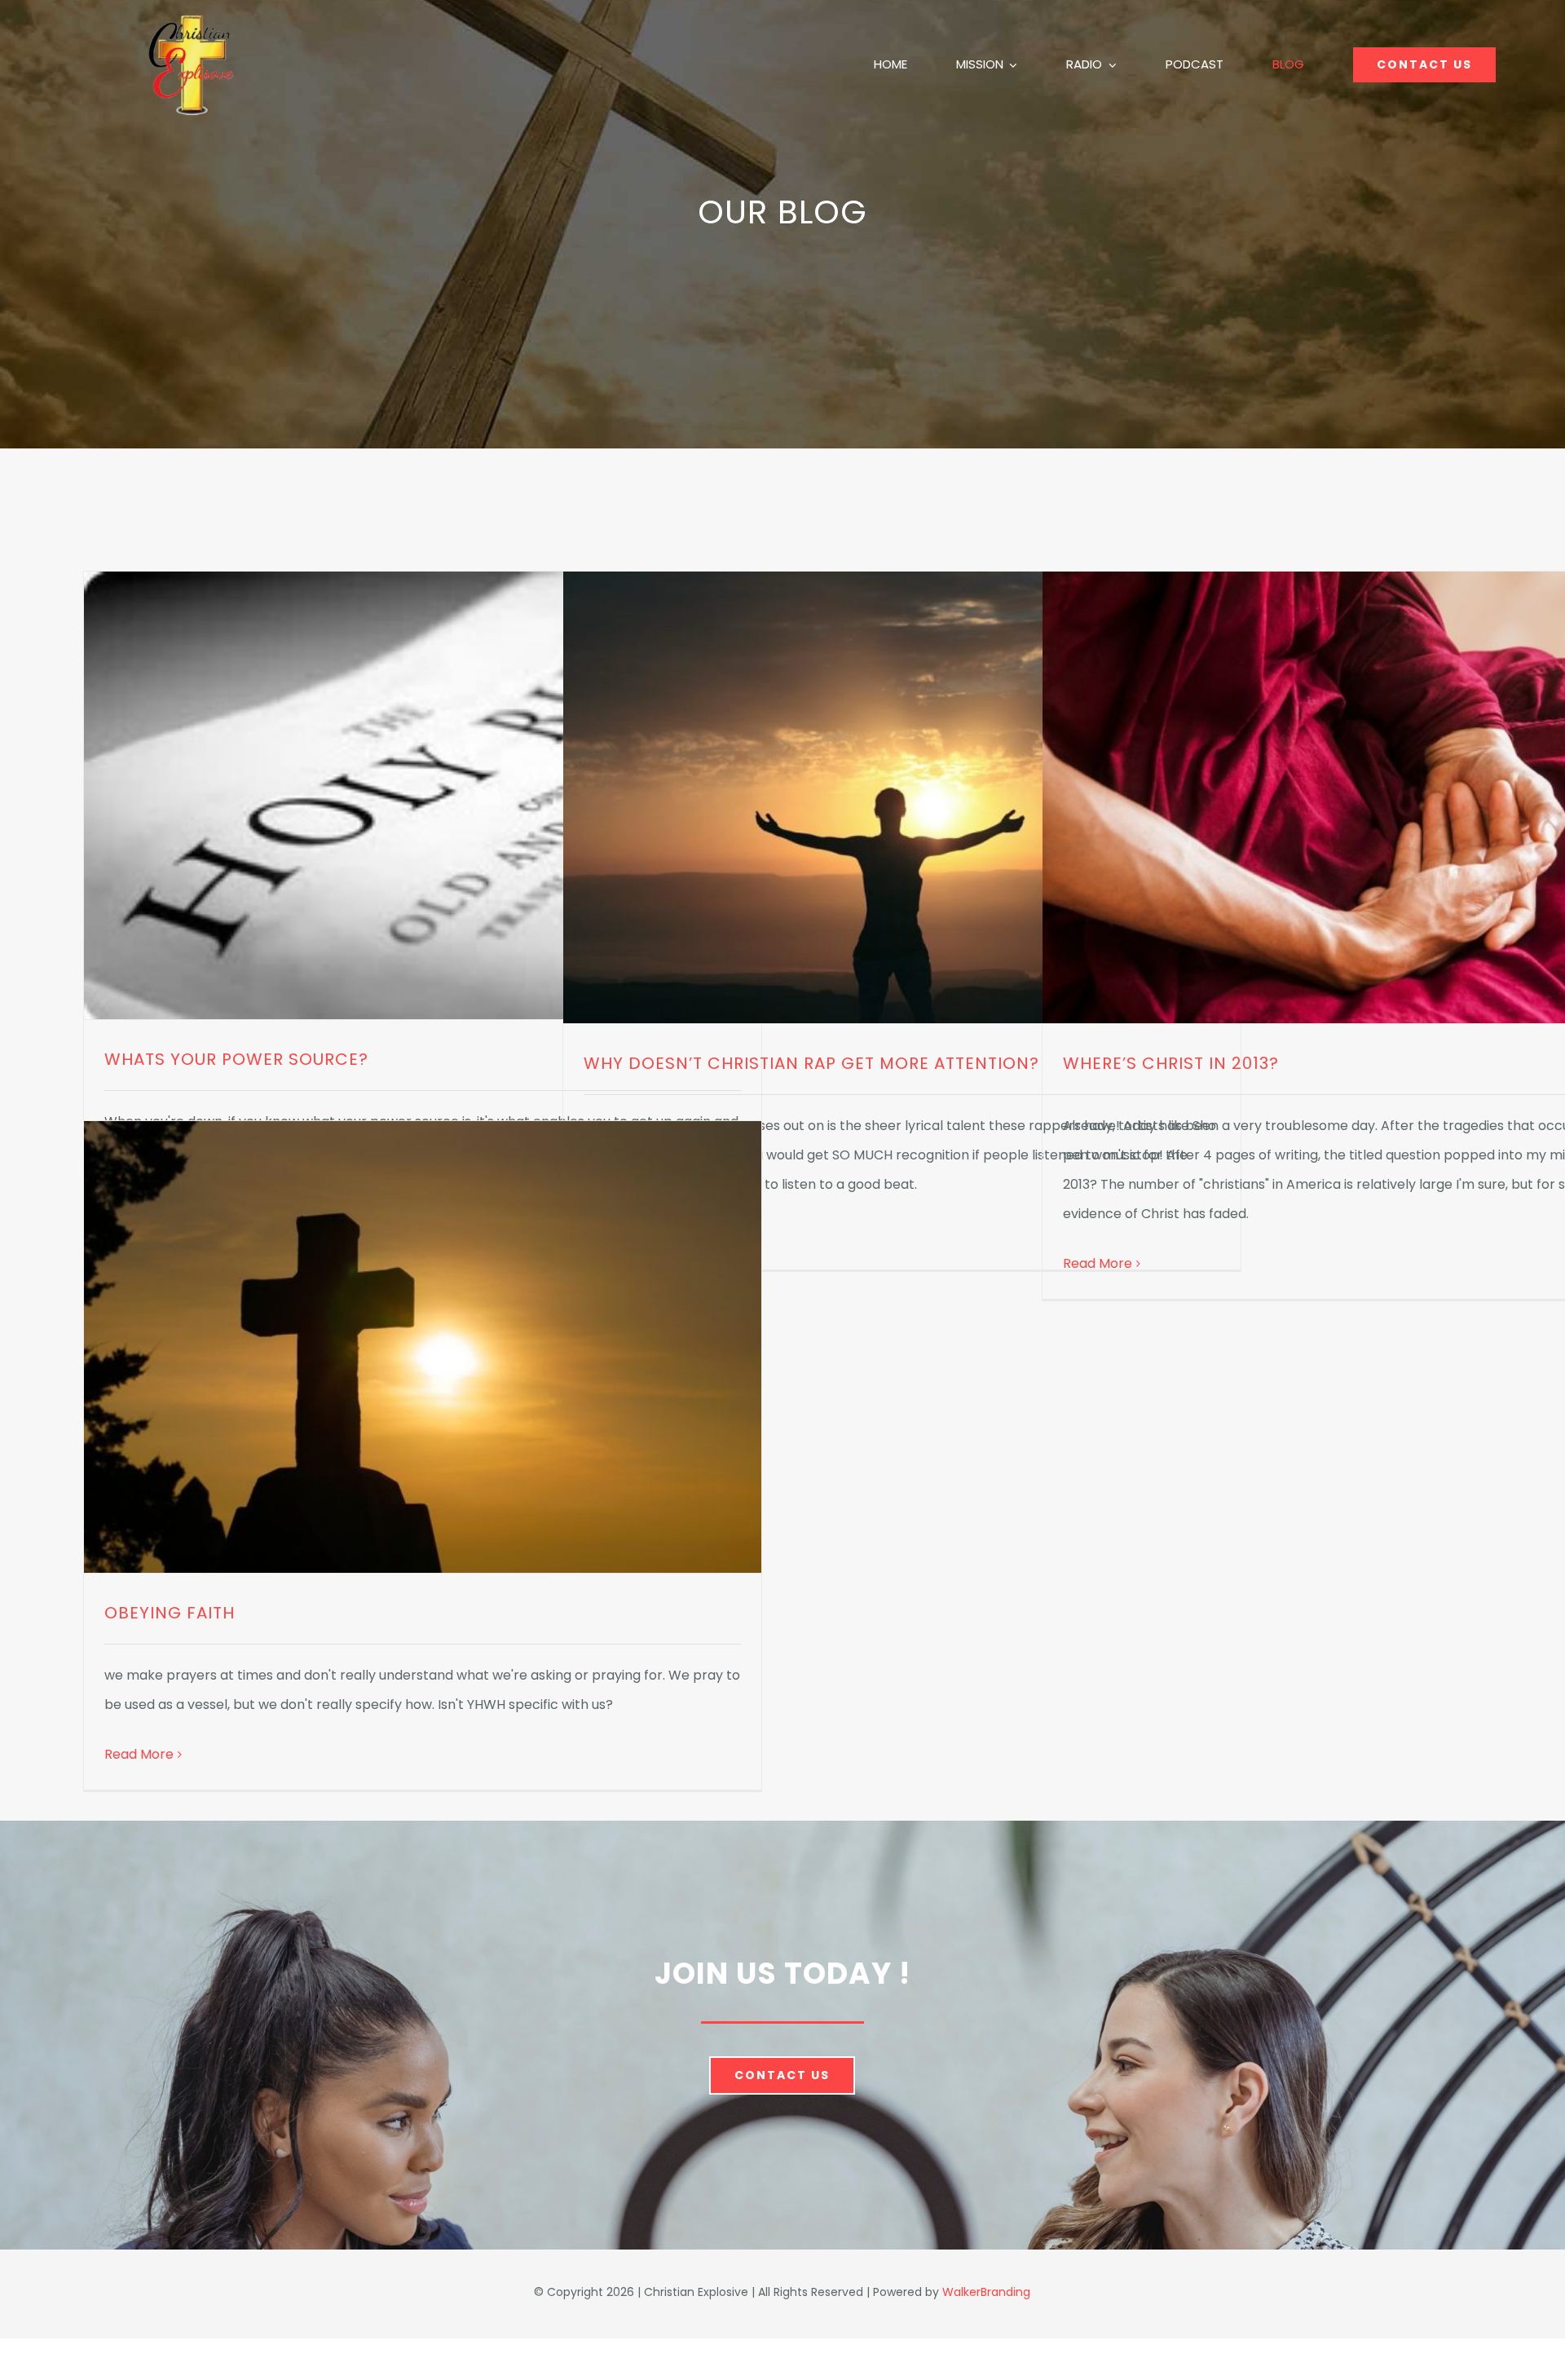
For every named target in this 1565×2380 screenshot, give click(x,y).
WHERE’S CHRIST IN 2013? (1171, 1063)
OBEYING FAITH (170, 1613)
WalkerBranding (986, 2292)
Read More (1098, 1263)
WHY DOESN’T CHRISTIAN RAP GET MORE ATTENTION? (811, 1063)
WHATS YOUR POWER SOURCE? (236, 1059)
